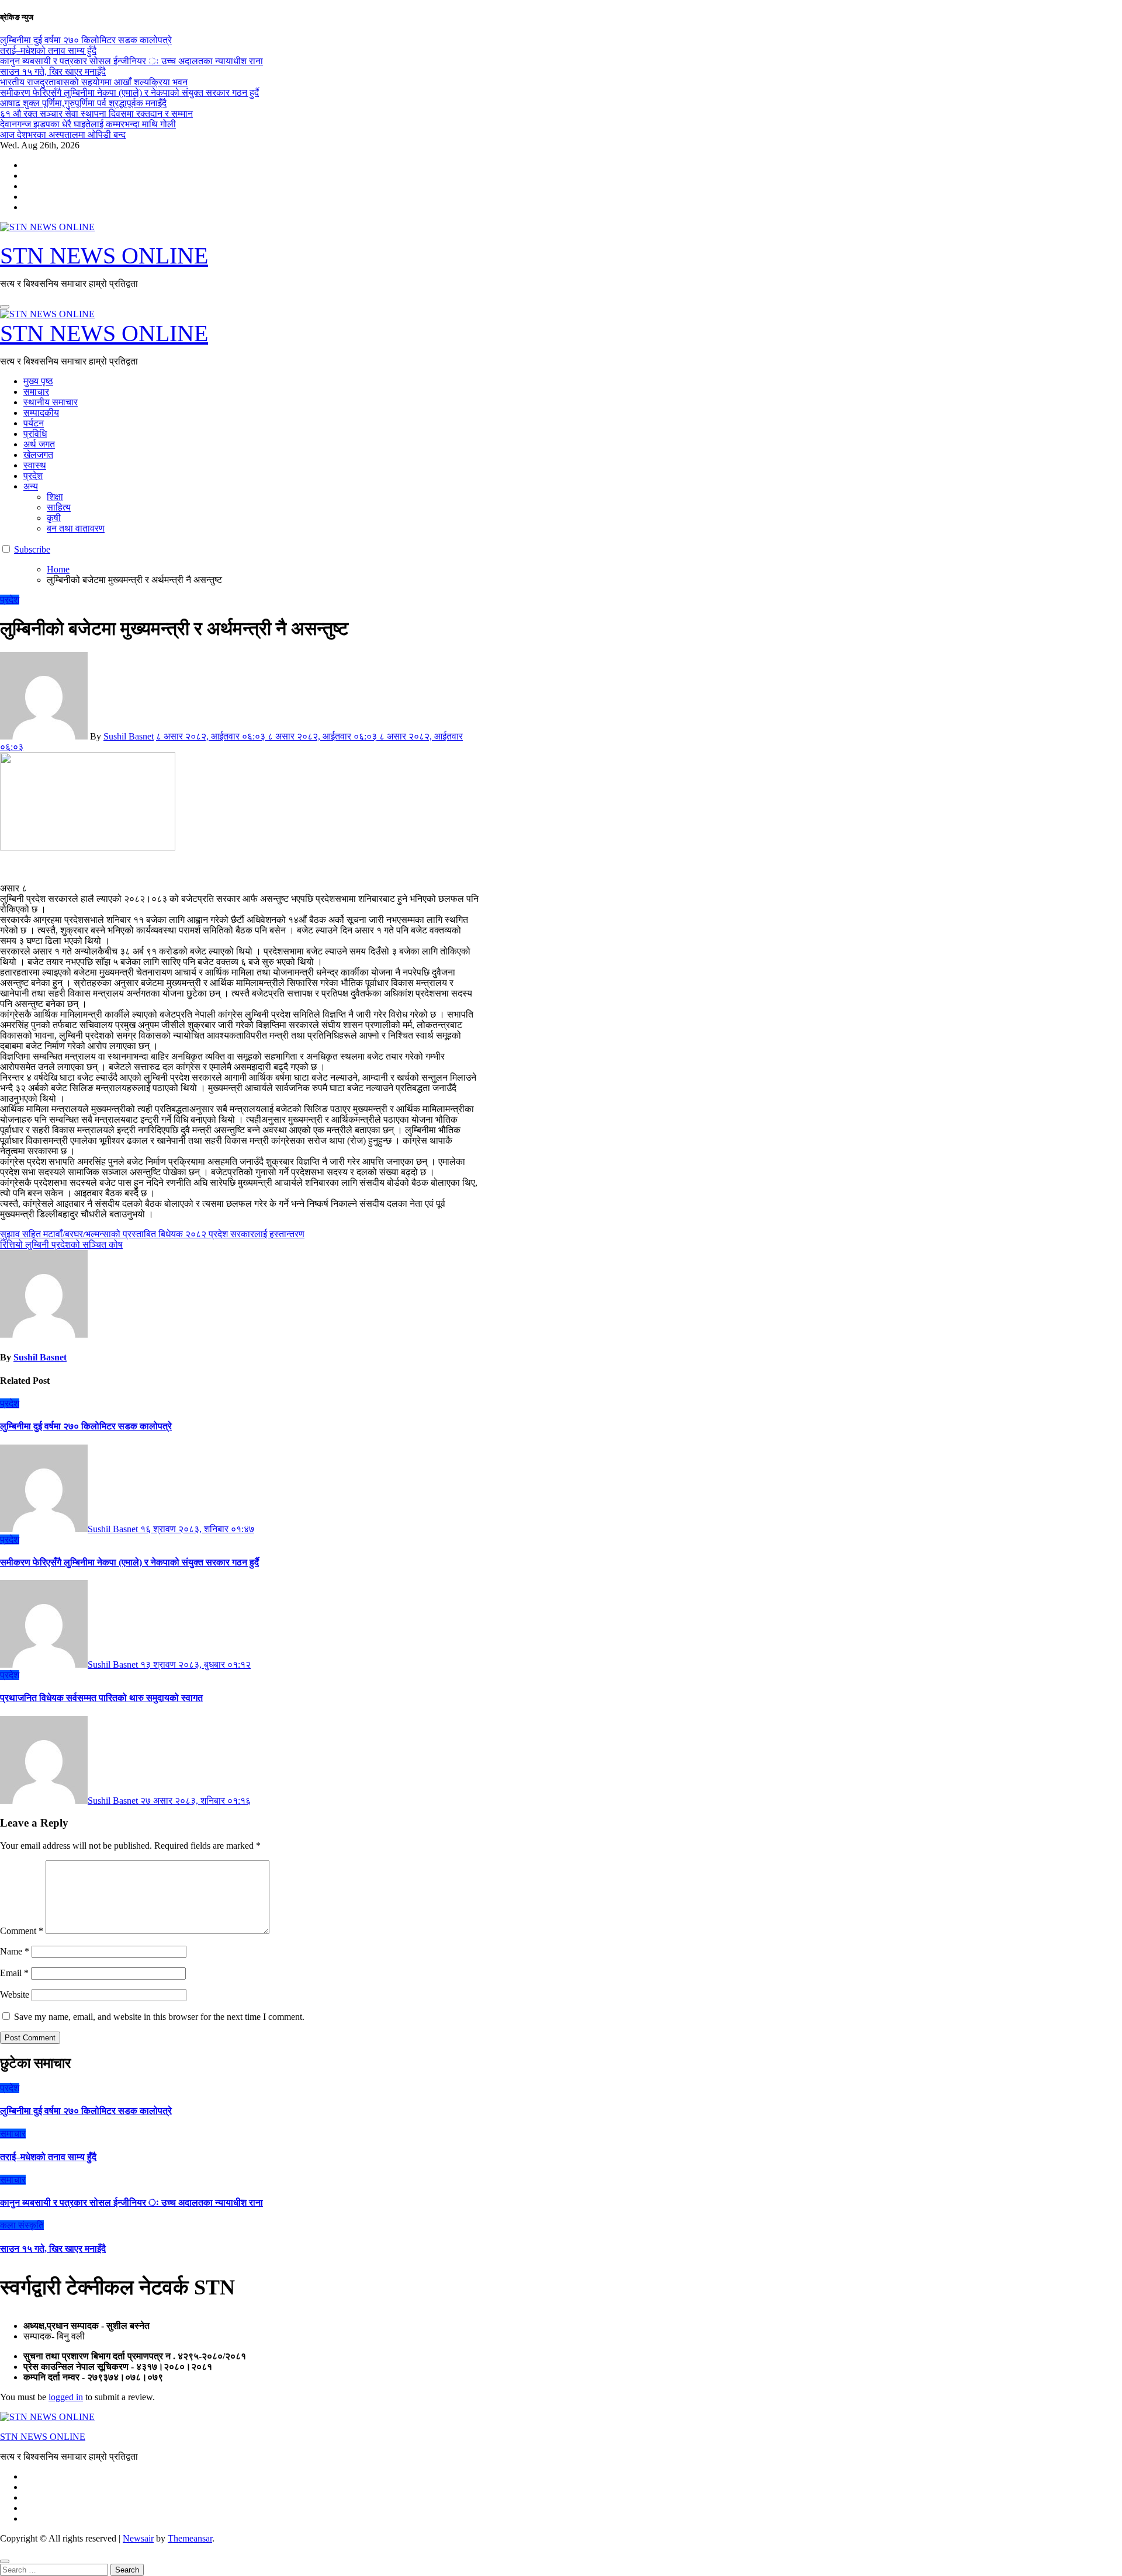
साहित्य (59, 507)
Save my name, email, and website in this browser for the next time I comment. (159, 2017)
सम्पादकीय (41, 413)
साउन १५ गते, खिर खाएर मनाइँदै (53, 2249)
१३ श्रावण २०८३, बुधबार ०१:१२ (195, 1664)
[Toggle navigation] (5, 307)
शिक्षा (55, 497)
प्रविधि (35, 434)
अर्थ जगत (39, 444)
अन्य (31, 486)
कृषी (54, 518)
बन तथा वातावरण (76, 528)
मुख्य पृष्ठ (38, 381)
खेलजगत (38, 455)
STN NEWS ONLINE (104, 256)
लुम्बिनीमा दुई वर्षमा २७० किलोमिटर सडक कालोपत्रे (86, 1426)
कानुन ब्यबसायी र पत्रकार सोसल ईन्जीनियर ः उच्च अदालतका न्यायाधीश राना (131, 2202)
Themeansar (190, 2538)
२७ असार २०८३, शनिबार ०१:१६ (195, 1801)
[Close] (5, 2561)
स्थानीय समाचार (51, 402)
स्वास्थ (35, 465)
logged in (66, 2397)
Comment (22, 1931)
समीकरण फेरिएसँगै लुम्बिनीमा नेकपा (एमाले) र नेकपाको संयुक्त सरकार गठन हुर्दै (129, 1562)
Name (15, 1951)
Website (15, 1995)
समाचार (36, 392)
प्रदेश (33, 476)
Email (14, 1973)
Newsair (138, 2538)
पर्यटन (34, 423)
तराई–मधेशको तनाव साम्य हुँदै (48, 2157)
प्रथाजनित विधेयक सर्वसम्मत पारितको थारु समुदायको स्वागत (101, 1698)
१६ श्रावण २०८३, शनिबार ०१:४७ (197, 1529)
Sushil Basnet (129, 736)
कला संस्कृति (22, 2225)
